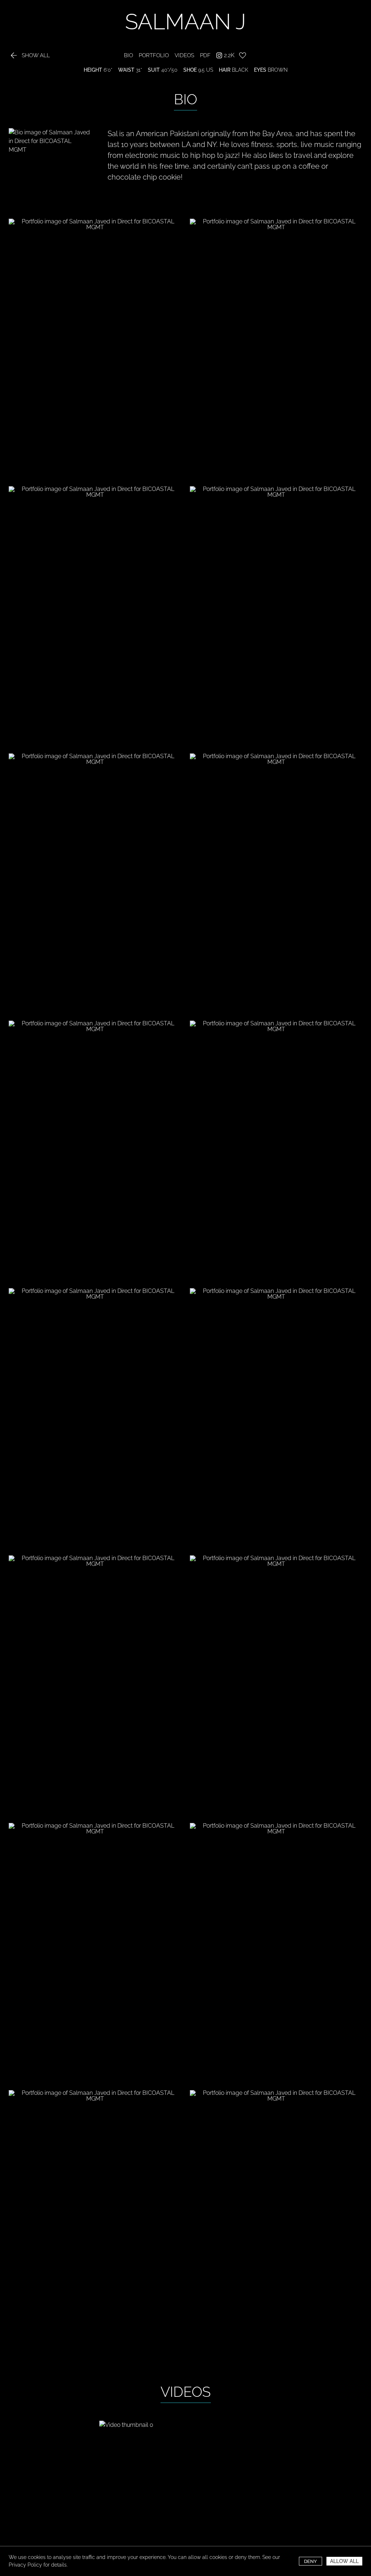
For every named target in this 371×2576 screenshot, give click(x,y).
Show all (29, 56)
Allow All (344, 2561)
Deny (310, 2561)
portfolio (154, 56)
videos (184, 56)
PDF (205, 56)
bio (128, 56)
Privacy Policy (25, 2565)
